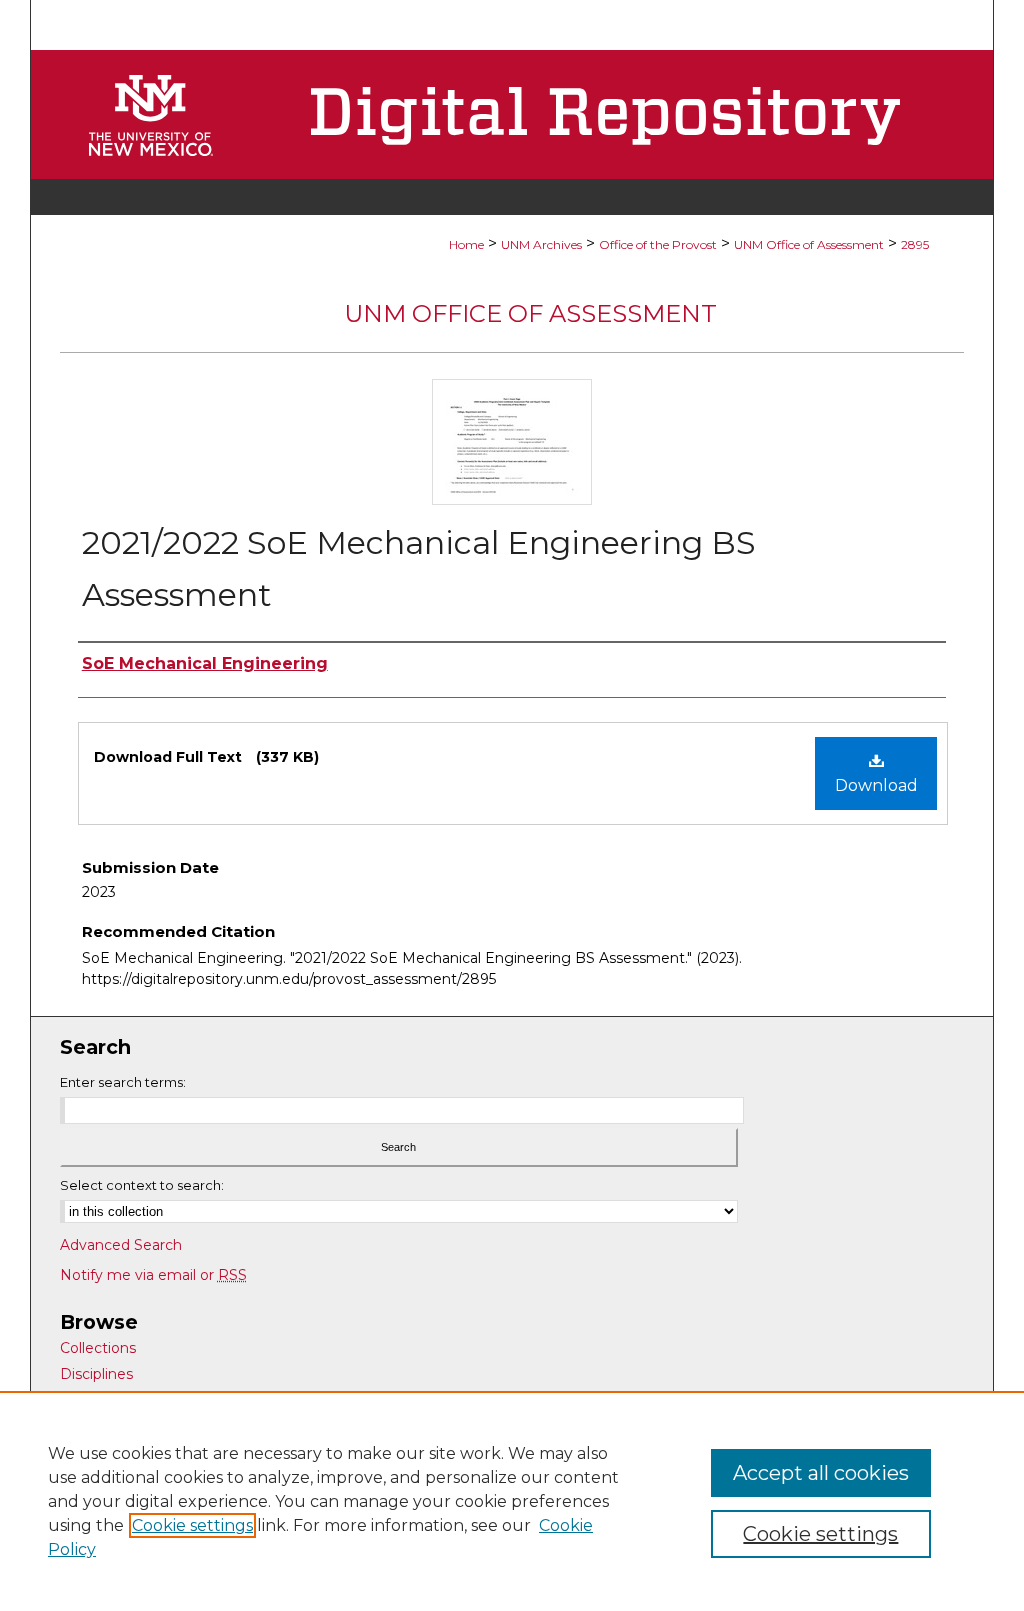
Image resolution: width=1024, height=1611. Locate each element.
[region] (512, 1501)
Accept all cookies (821, 1473)
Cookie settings (192, 1525)
